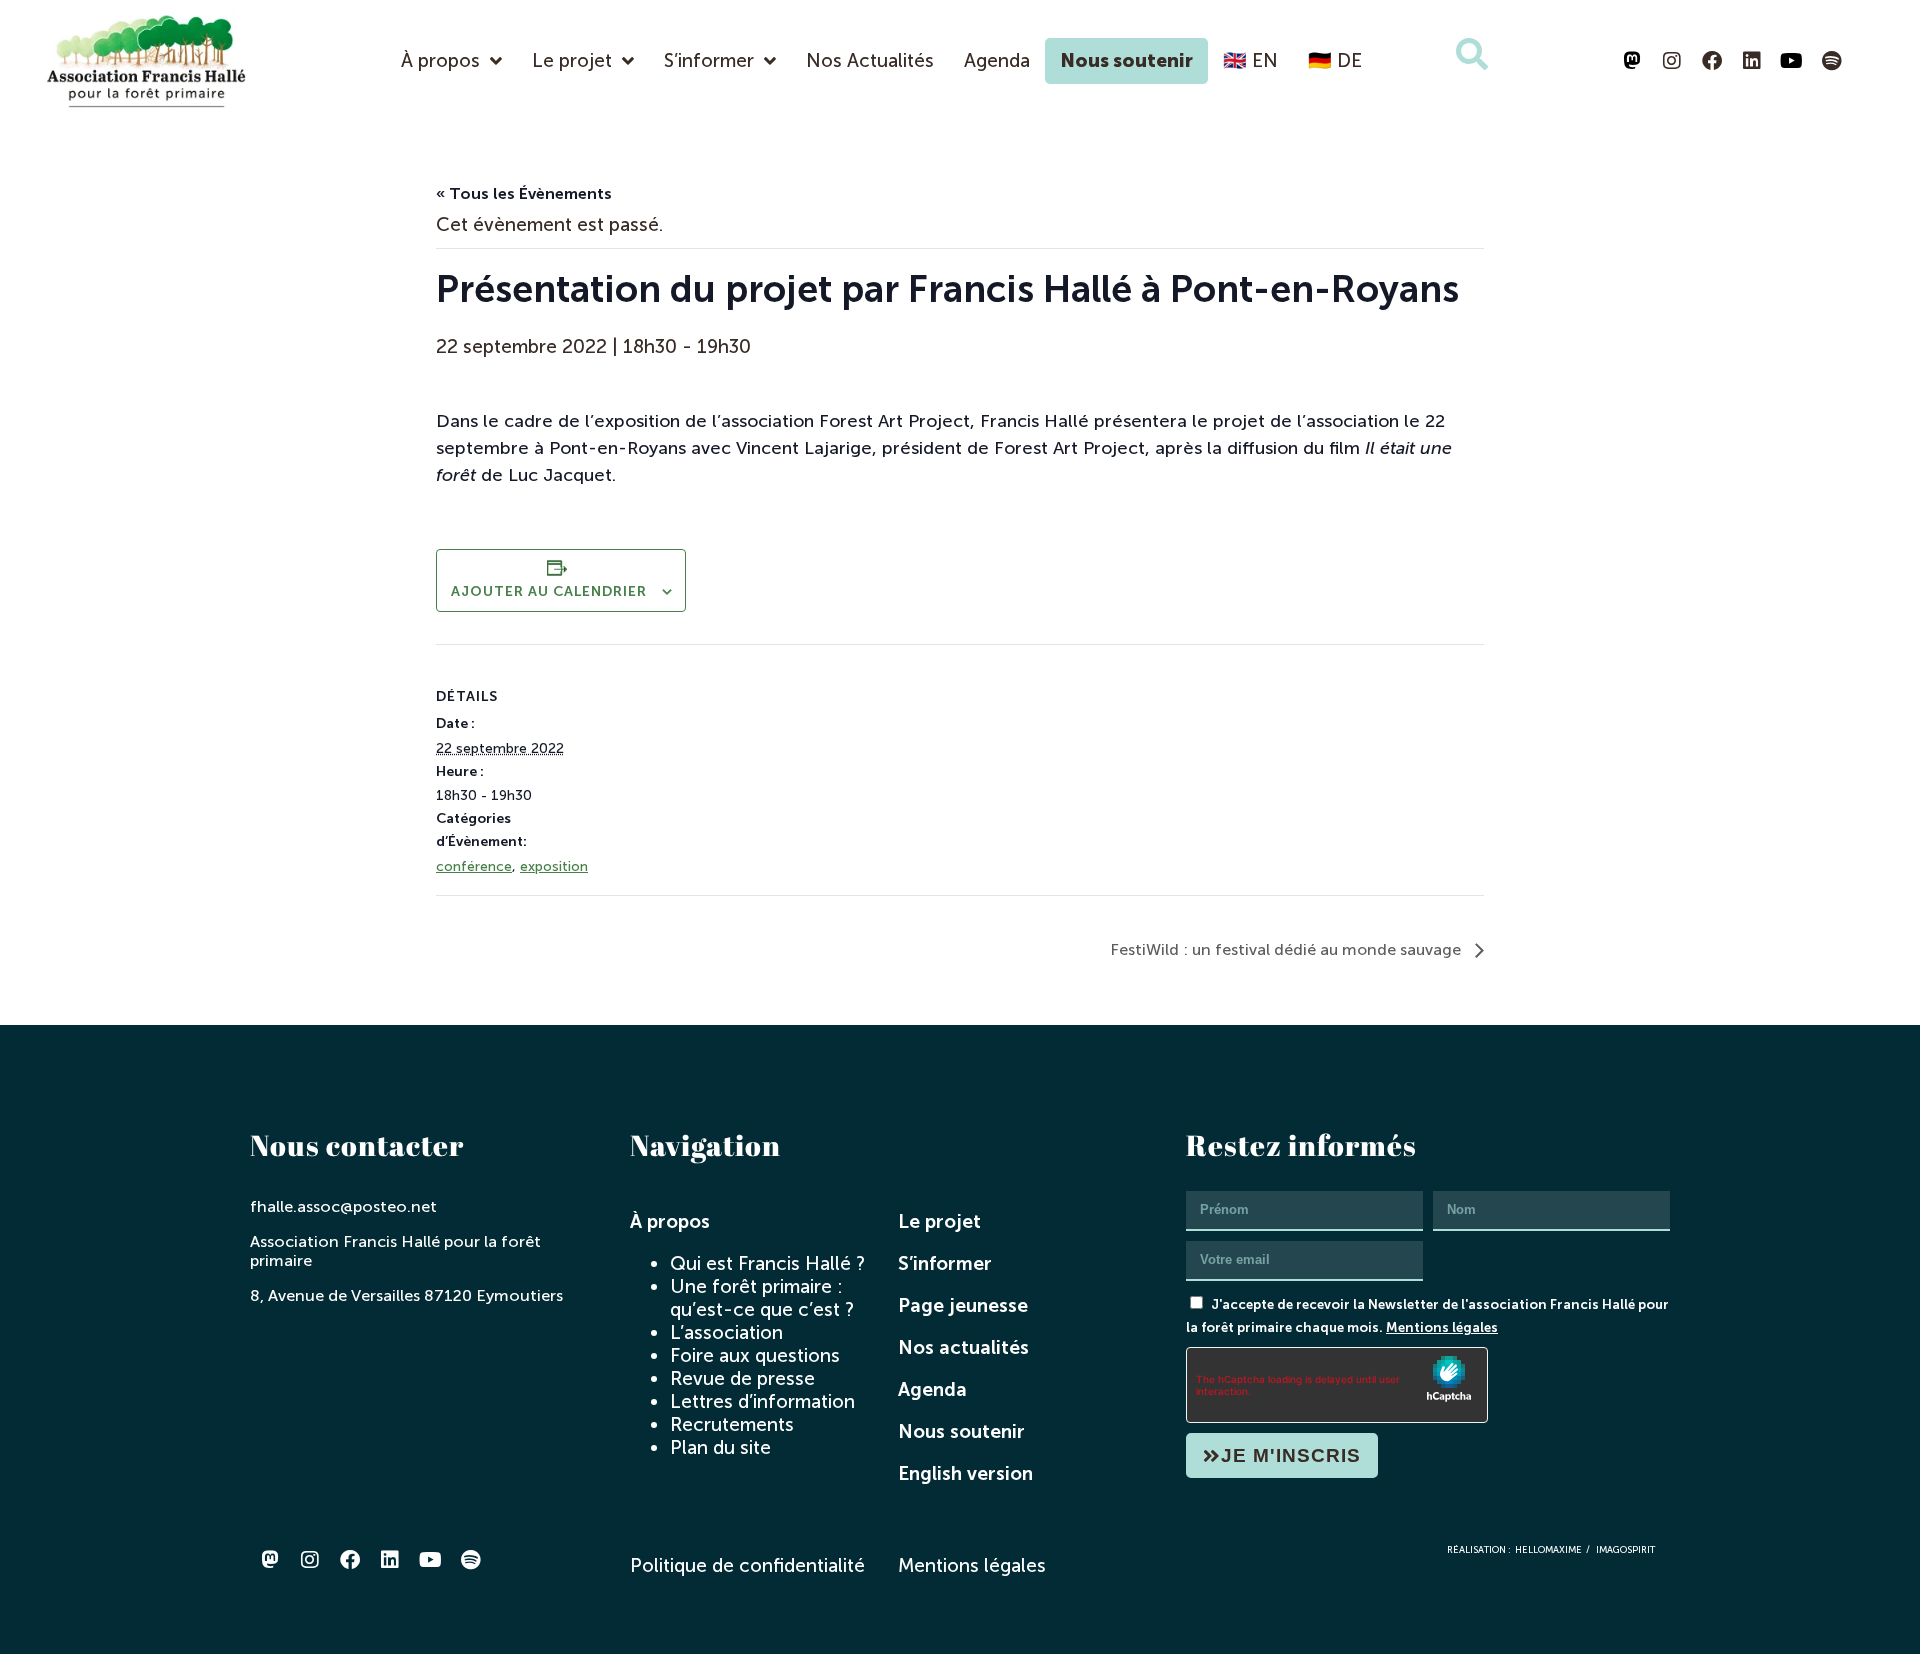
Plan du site (720, 1447)
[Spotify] (1832, 61)
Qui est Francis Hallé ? (767, 1263)
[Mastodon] (1632, 61)
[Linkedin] (1752, 61)
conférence (474, 866)
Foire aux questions (755, 1355)
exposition (554, 866)
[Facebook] (1712, 61)
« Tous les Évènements (524, 193)
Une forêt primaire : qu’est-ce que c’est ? (762, 1298)
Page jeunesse (963, 1305)
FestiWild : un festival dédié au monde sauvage (1287, 949)
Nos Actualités (870, 60)
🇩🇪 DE (1335, 60)
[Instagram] (1672, 61)
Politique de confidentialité (747, 1565)
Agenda (997, 60)
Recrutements (732, 1424)
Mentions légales (1442, 1327)
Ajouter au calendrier (549, 591)
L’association (726, 1332)
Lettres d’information (762, 1401)
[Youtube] (1792, 61)
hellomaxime (1548, 1549)
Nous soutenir (1126, 60)
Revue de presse (742, 1378)
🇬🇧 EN (1250, 60)
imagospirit (1625, 1549)
